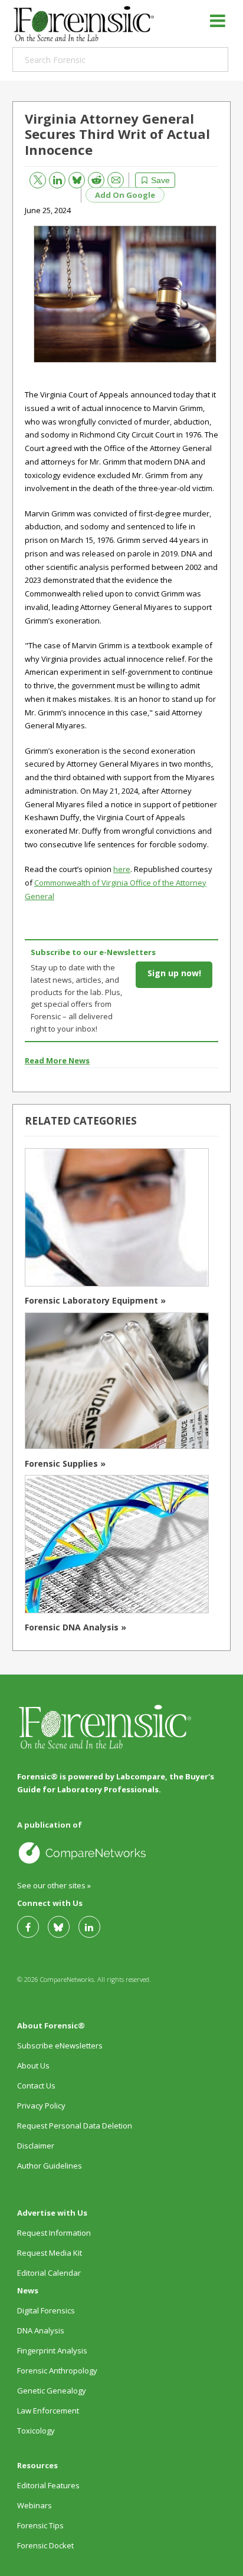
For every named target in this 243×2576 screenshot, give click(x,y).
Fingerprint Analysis (52, 2350)
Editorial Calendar (49, 2273)
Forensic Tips (40, 2525)
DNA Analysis (41, 2330)
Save (160, 180)
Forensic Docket (45, 2545)
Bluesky (73, 178)
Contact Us (36, 2086)
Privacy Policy (41, 2106)
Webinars (35, 2505)
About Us (33, 2066)
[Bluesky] (63, 1927)
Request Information (54, 2233)
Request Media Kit (50, 2253)
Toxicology (36, 2431)
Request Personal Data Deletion (75, 2126)
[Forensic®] (83, 24)
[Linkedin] (94, 1927)
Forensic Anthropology (57, 2371)
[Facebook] (32, 1927)
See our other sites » (54, 1885)
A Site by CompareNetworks (120, 1852)
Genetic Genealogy (52, 2391)
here (122, 869)
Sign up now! (174, 973)
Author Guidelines (50, 2166)
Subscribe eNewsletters (60, 2045)
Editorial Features (48, 2485)
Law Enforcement (48, 2411)
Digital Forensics (46, 2310)
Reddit (92, 178)
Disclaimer (36, 2146)
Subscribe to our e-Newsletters (93, 952)
